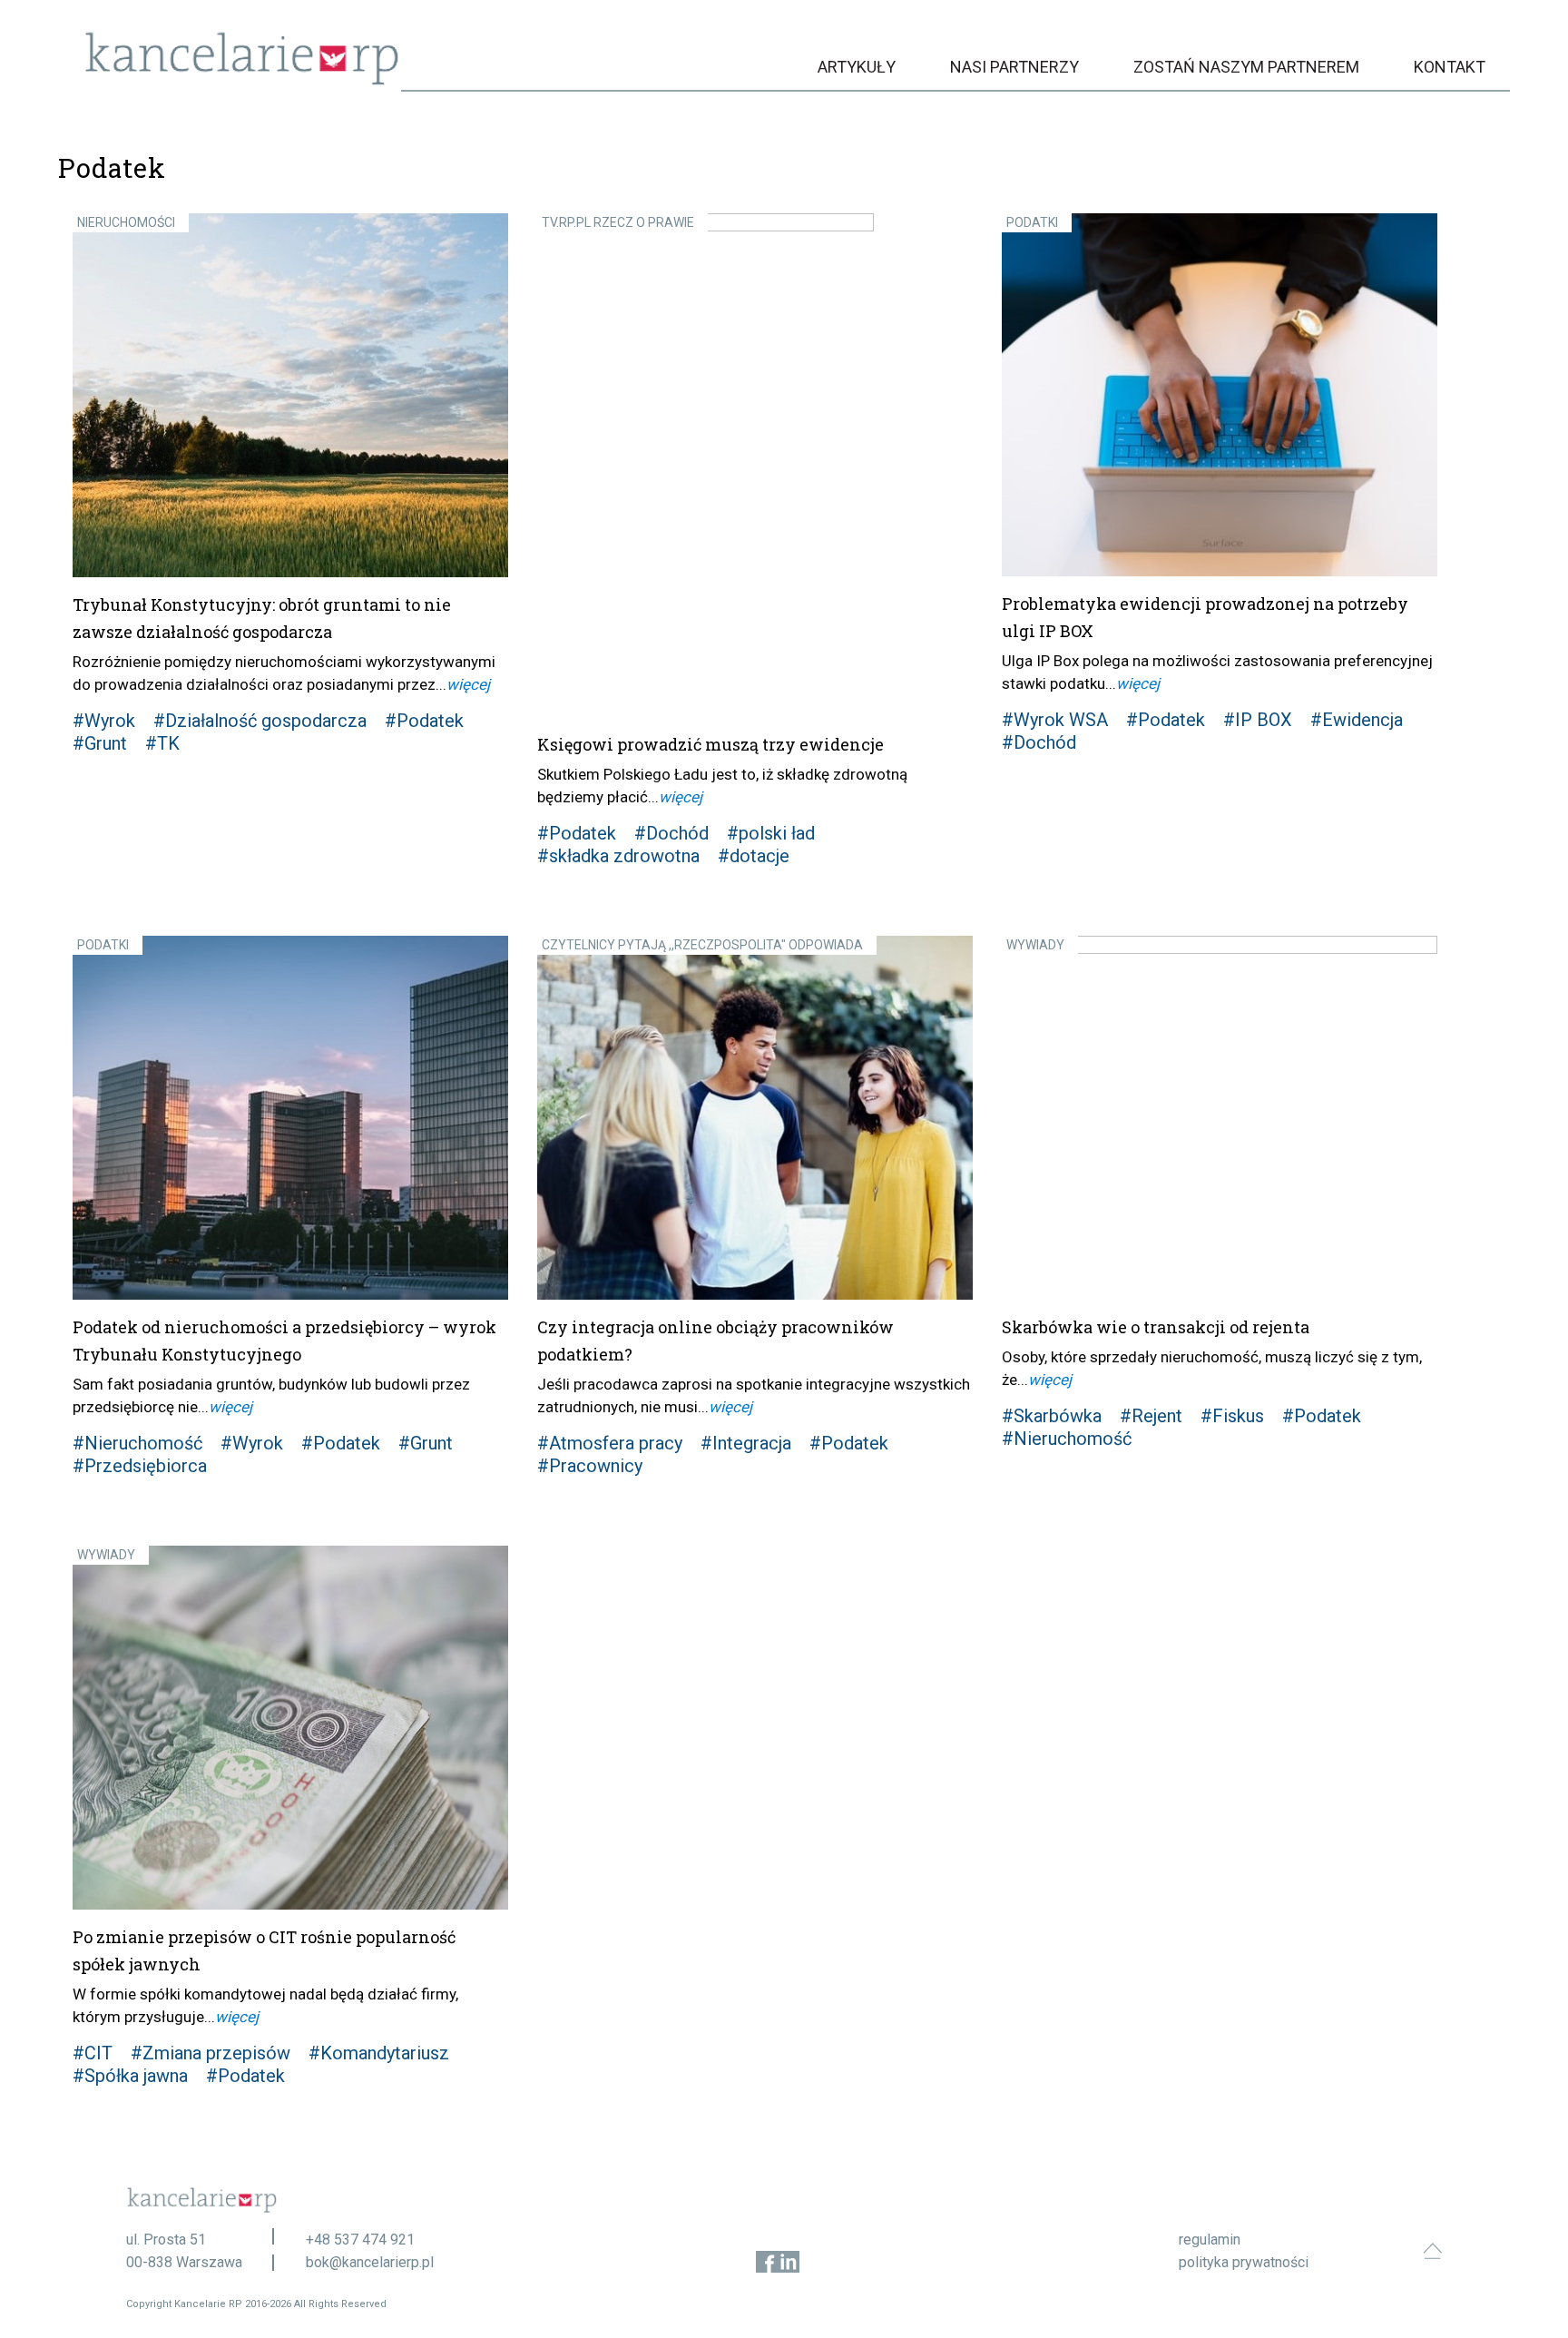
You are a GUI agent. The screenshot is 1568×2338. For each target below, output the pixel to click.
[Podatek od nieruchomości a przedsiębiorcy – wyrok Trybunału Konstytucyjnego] (290, 1118)
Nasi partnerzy (1014, 67)
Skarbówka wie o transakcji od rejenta (1156, 1327)
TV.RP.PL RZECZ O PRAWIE (618, 222)
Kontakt (1450, 67)
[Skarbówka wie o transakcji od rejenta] (1220, 1118)
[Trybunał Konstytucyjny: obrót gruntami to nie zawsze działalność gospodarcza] (290, 395)
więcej (468, 684)
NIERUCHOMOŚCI (126, 222)
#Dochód (671, 833)
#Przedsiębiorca (140, 1466)
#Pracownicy (590, 1466)
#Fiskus (1232, 1416)
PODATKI (1032, 222)
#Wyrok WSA (1055, 720)
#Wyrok (104, 721)
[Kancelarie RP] (242, 80)
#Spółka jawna (130, 2076)
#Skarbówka (1052, 1416)
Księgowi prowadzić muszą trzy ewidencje (710, 744)
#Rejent (1151, 1416)
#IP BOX (1258, 720)
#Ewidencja (1357, 720)
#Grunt (100, 743)
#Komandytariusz (379, 2053)
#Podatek (424, 721)
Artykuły (857, 67)
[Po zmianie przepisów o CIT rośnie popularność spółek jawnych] (290, 1728)
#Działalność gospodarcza (260, 721)
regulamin (1210, 2240)
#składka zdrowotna (618, 856)
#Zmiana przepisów (211, 2053)
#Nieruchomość (137, 1443)
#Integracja (746, 1443)
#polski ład (771, 833)
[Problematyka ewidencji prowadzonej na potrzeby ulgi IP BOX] (1220, 395)
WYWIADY (1035, 945)
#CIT (93, 2053)
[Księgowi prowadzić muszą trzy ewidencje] (755, 465)
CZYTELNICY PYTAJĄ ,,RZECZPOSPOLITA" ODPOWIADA (702, 945)
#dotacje (754, 856)
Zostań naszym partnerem (1246, 67)
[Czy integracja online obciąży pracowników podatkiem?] (755, 1118)
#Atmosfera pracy (610, 1443)
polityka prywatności (1244, 2262)
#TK (162, 743)
